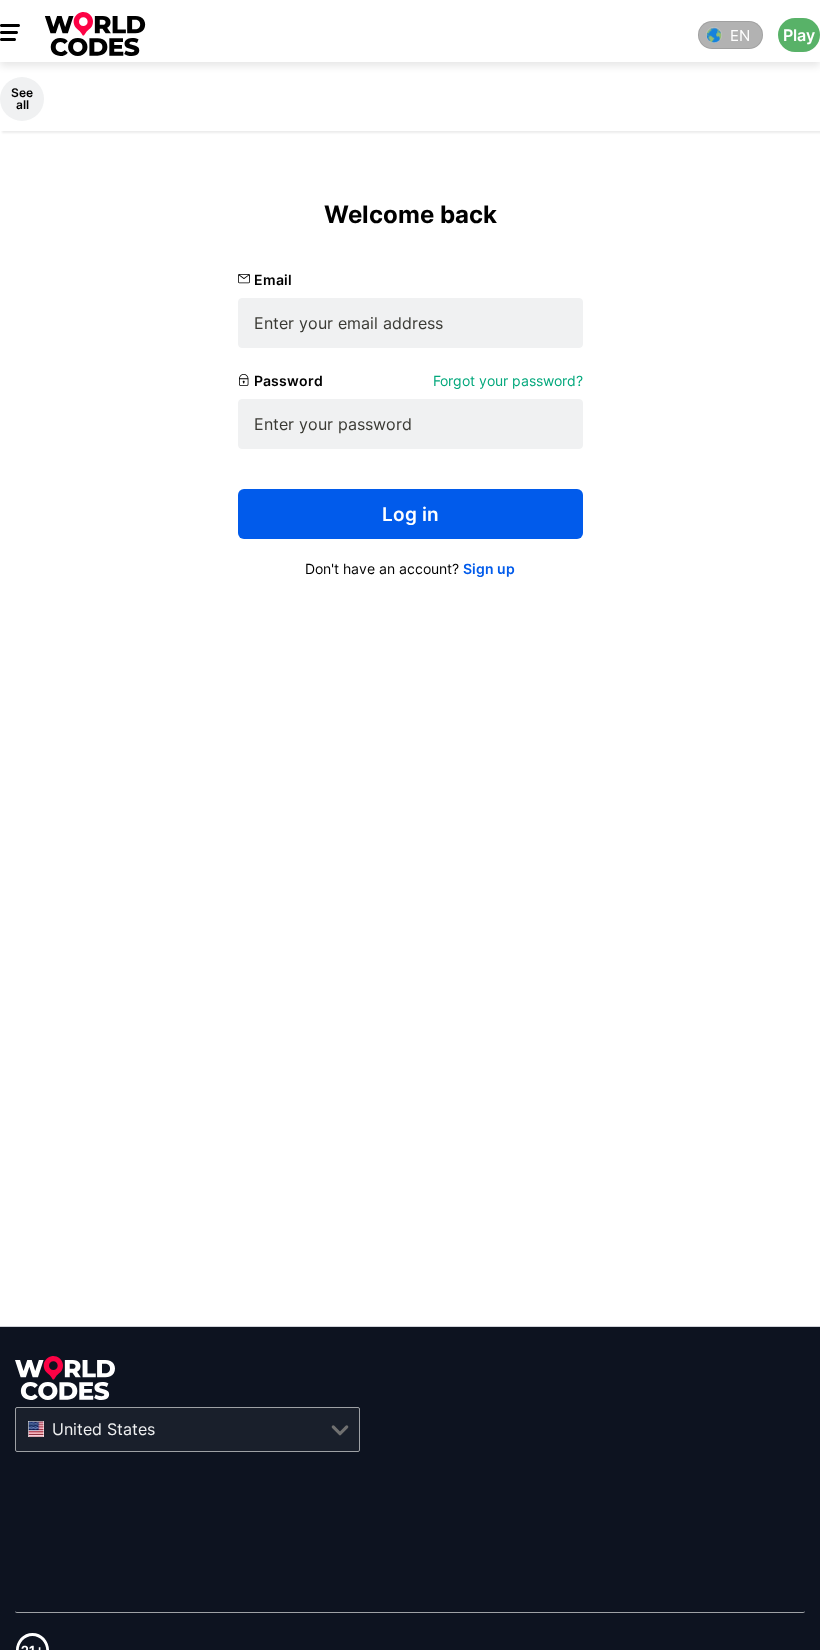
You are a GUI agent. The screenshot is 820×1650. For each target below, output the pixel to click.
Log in (410, 514)
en (740, 35)
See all (22, 98)
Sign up (489, 568)
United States (103, 1429)
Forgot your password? (508, 380)
